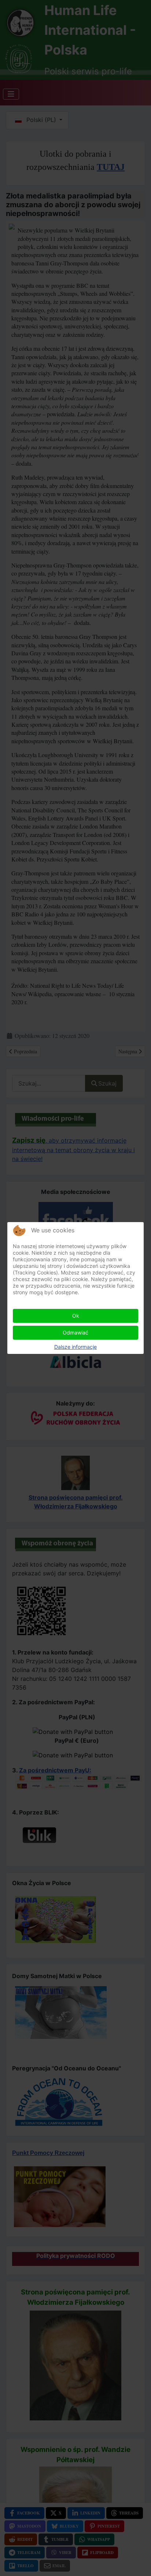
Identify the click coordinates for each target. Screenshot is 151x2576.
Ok (76, 1316)
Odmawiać (75, 1332)
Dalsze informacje (75, 1347)
